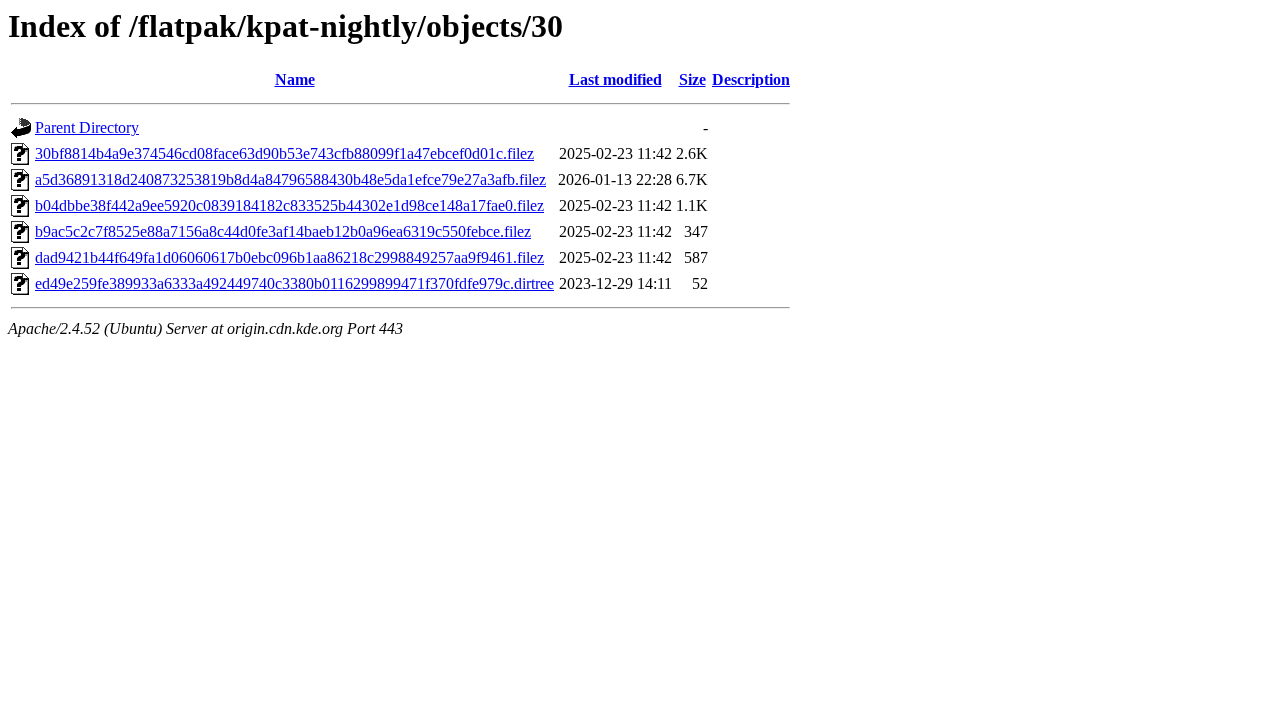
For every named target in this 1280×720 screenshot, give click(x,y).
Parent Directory (87, 127)
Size (692, 79)
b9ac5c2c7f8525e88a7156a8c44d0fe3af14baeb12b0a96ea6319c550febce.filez (283, 231)
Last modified (615, 79)
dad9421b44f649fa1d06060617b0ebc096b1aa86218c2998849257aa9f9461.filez (289, 257)
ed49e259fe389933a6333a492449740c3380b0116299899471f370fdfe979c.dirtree (294, 283)
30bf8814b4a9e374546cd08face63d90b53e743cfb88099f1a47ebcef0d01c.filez (284, 153)
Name (295, 79)
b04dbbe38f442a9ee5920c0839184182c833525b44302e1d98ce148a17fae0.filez (289, 205)
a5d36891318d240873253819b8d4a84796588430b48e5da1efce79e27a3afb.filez (290, 179)
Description (751, 79)
